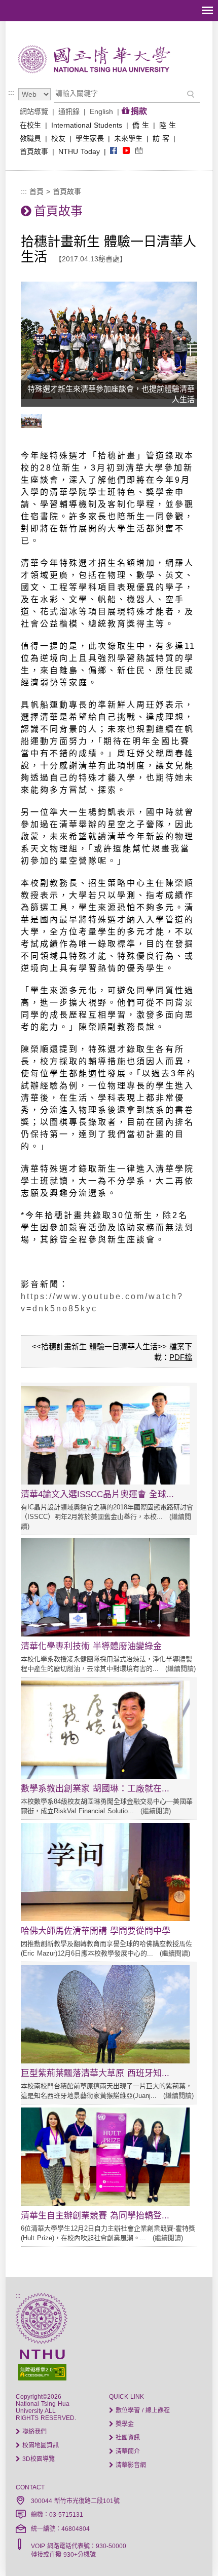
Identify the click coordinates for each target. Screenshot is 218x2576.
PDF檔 (181, 1357)
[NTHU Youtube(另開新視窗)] (126, 151)
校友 (58, 138)
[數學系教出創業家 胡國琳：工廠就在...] (105, 1776)
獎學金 (124, 2424)
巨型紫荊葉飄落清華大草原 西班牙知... (95, 2073)
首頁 (37, 191)
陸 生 (168, 125)
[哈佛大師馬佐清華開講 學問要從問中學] (105, 1919)
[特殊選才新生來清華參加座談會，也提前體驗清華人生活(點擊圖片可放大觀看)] (34, 425)
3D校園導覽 (38, 2459)
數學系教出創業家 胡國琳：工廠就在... (95, 1789)
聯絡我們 (33, 2432)
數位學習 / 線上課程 (142, 2410)
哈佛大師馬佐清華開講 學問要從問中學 (96, 1931)
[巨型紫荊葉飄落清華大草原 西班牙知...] (105, 2061)
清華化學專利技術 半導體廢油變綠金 (91, 1646)
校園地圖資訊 (40, 2445)
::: (11, 92)
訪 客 (161, 138)
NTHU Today (79, 151)
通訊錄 (69, 111)
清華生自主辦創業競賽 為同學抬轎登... (95, 2216)
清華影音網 (130, 2465)
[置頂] (192, 2550)
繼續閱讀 (180, 1669)
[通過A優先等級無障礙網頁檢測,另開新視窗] (109, 2371)
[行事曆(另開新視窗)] (139, 151)
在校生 (30, 125)
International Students (87, 125)
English (101, 111)
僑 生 (141, 125)
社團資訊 (127, 2438)
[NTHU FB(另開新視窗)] (114, 151)
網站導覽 (34, 111)
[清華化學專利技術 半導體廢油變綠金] (105, 1634)
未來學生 (128, 138)
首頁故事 (34, 151)
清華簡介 (127, 2451)
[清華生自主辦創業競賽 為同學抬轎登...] (105, 2203)
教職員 (30, 138)
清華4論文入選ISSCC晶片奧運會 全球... (97, 1494)
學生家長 (90, 138)
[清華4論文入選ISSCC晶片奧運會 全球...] (105, 1482)
